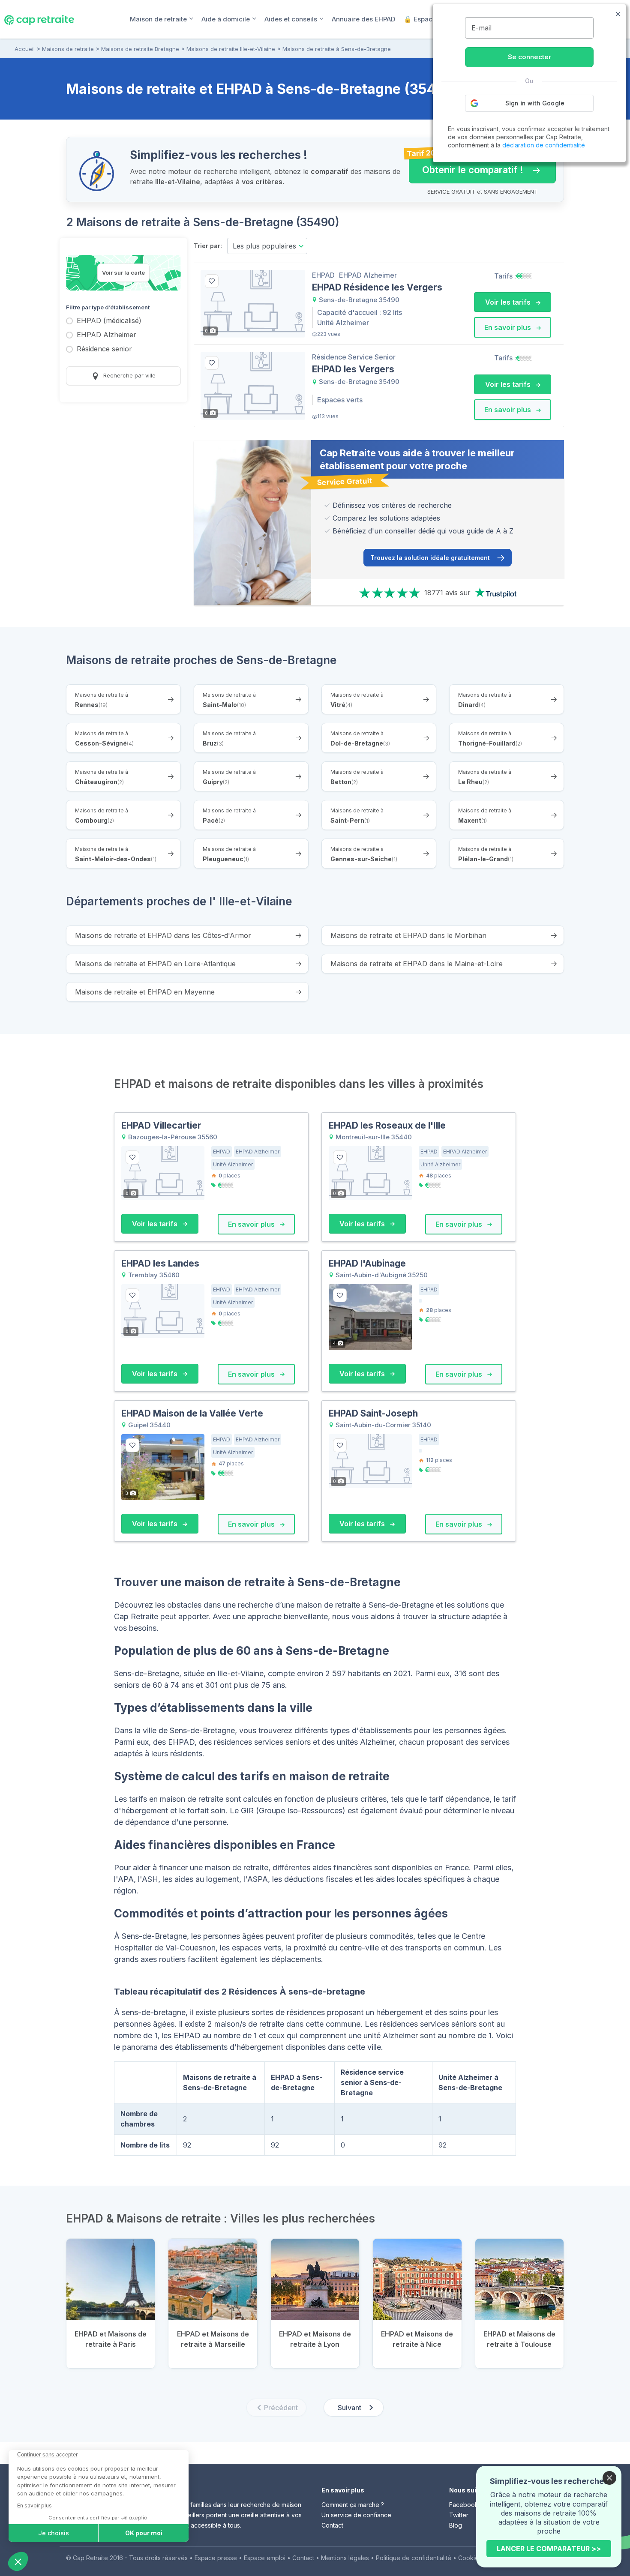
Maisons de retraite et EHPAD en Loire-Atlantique (155, 964)
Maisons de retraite (68, 49)
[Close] (609, 2478)
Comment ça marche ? (353, 2505)
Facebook (464, 2505)
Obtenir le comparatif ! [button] (466, 166)
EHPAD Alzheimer (106, 335)
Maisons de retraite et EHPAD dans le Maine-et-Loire (417, 964)
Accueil (25, 49)
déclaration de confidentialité (544, 145)
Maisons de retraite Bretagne (140, 49)
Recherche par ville (129, 375)
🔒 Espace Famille (432, 19)
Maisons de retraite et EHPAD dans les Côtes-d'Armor (163, 935)
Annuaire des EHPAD (363, 19)
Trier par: (208, 246)
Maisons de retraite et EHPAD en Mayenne (145, 992)
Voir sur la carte (123, 273)
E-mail (481, 28)
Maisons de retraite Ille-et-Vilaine (231, 49)
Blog (456, 2525)
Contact (332, 2525)
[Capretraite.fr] (39, 19)
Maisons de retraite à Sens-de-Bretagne (337, 49)
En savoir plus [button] (508, 327)
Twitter (459, 2515)
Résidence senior (104, 349)
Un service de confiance (356, 2515)
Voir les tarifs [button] (509, 302)
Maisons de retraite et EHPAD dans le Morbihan (408, 935)
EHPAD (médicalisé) (109, 321)
